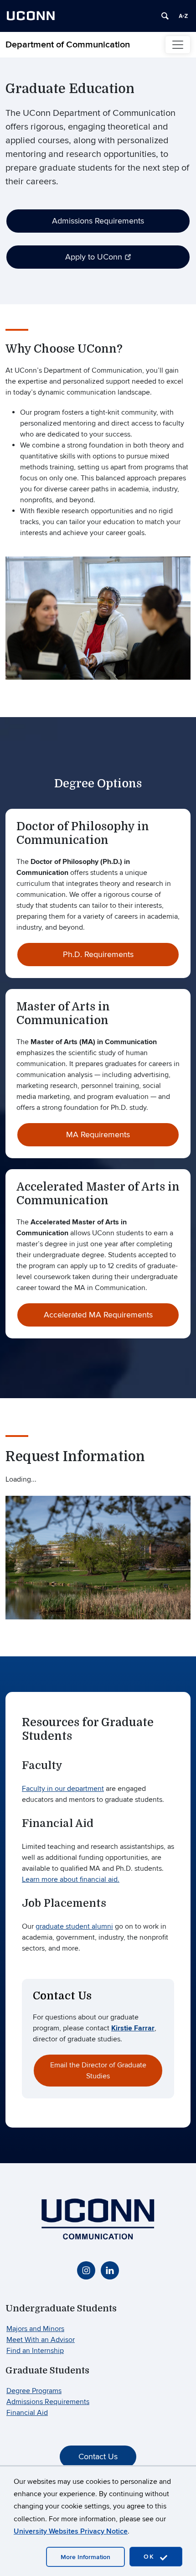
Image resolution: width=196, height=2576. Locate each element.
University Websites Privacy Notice (71, 2531)
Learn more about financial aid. (71, 1879)
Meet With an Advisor (41, 2340)
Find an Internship (35, 2351)
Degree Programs (34, 2391)
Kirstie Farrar (133, 2028)
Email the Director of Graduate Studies (98, 2071)
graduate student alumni (74, 1926)
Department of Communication (68, 45)
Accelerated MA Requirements (98, 1315)
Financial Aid (27, 2413)
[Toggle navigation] (178, 45)
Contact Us (98, 2457)
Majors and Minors (35, 2329)
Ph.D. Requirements (98, 955)
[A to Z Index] (183, 16)
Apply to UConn (94, 257)
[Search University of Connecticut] (165, 16)
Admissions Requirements (98, 221)
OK (150, 2557)
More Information (85, 2557)
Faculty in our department (63, 1789)
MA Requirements (98, 1135)
